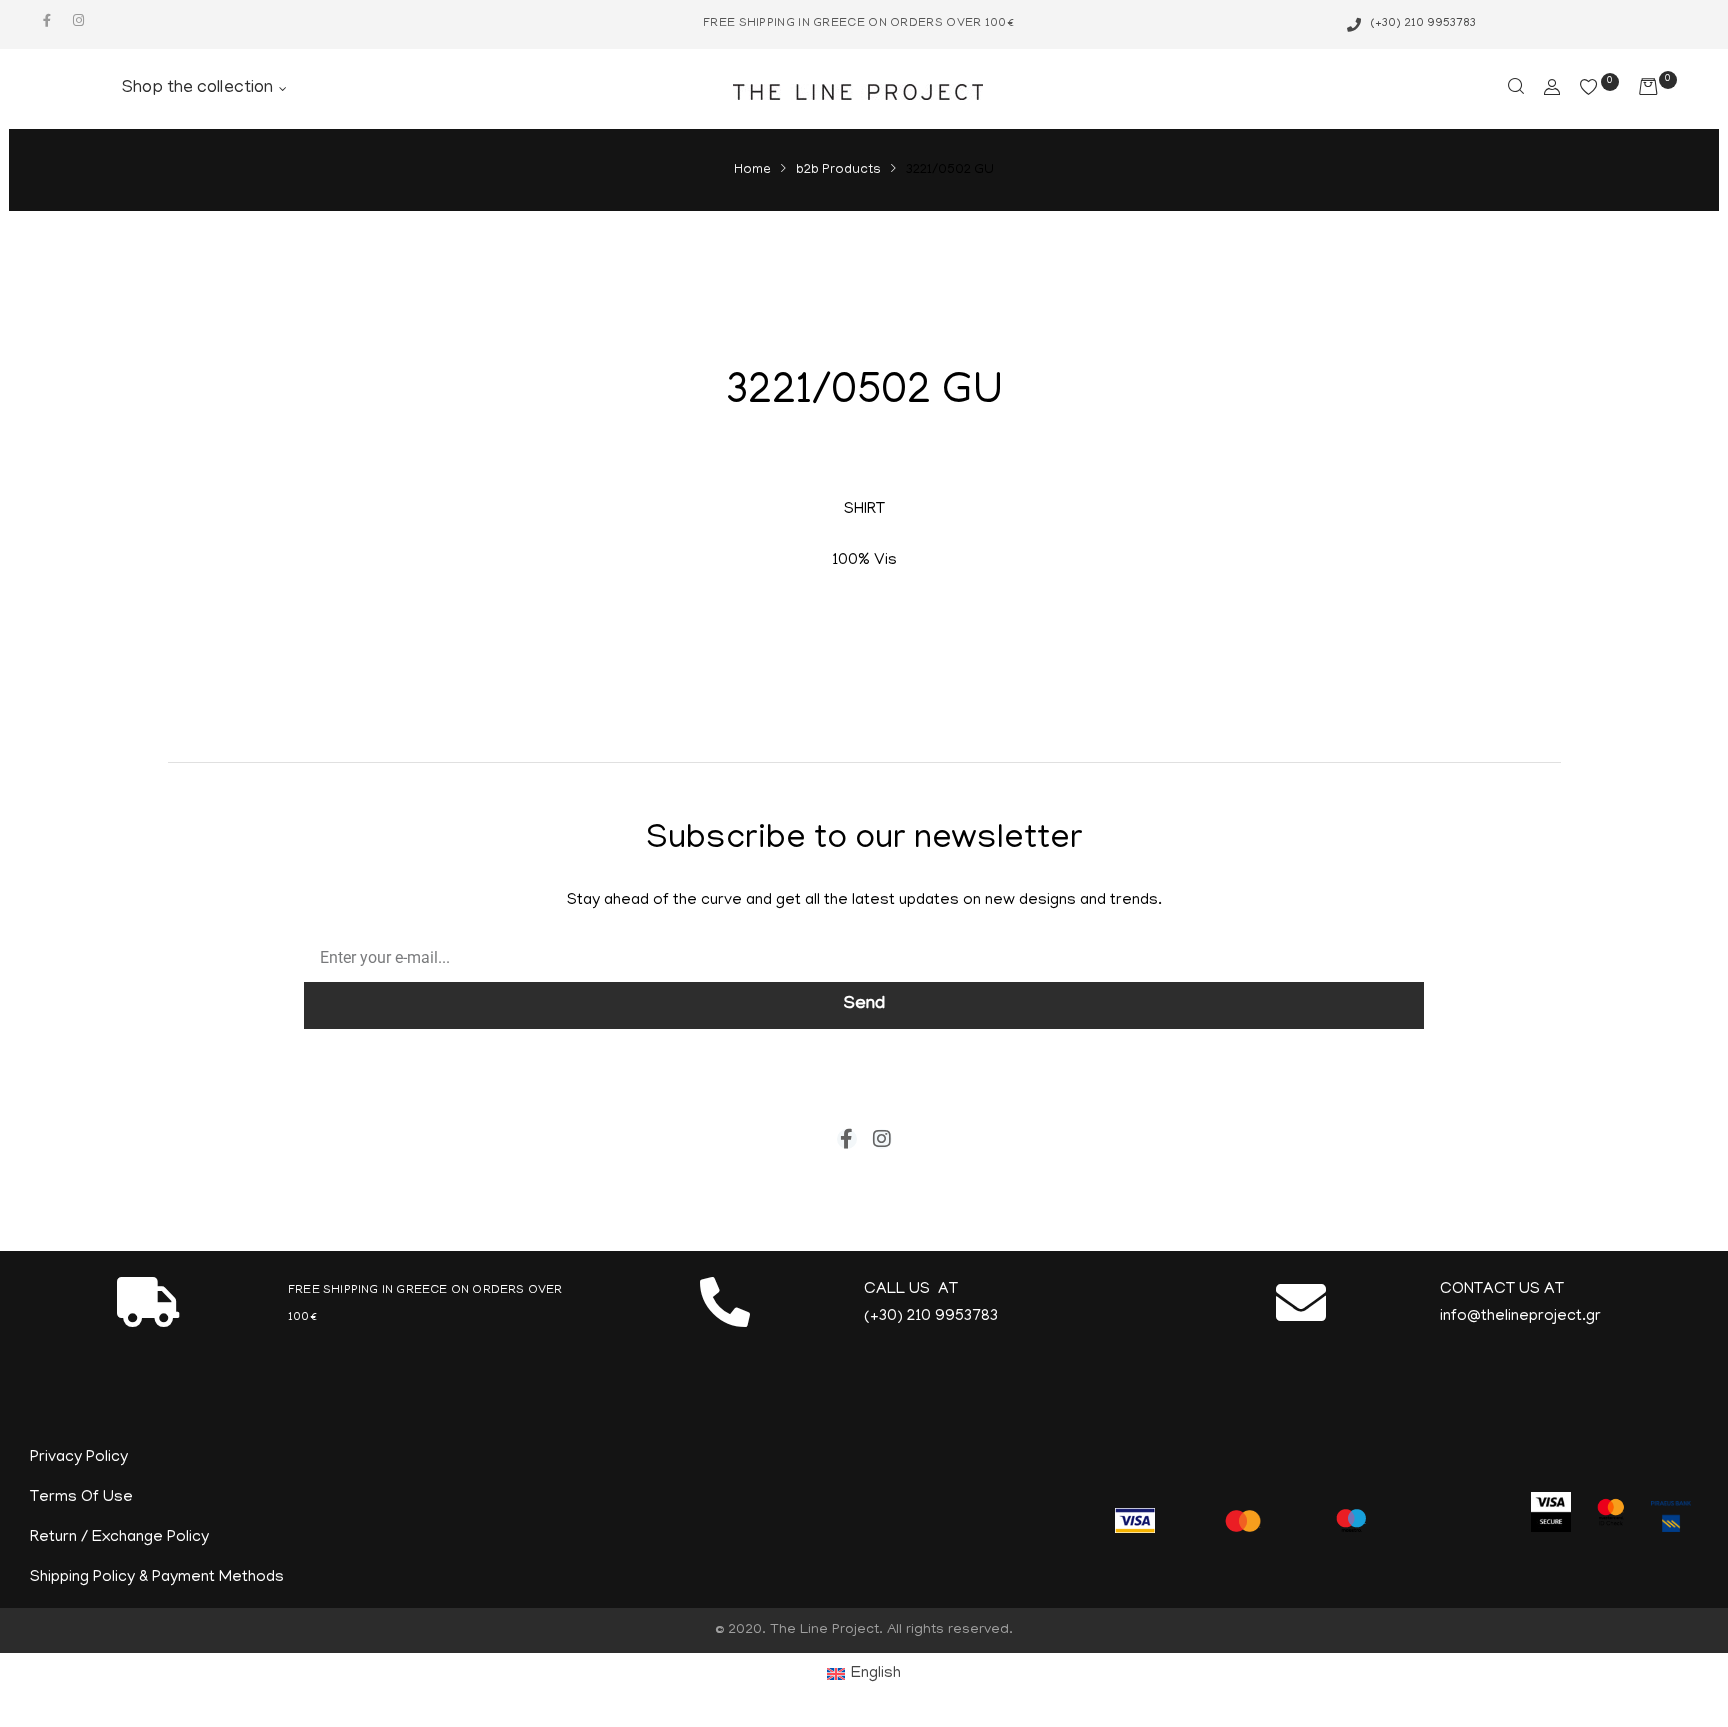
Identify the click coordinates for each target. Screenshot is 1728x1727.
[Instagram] (78, 20)
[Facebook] (46, 20)
